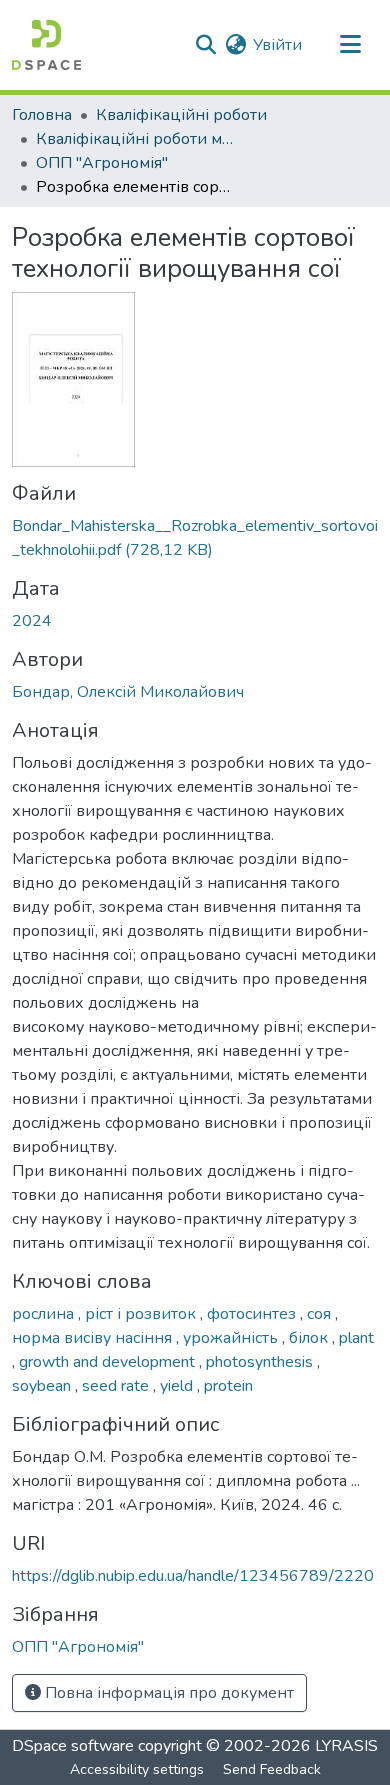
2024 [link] (32, 621)
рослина (45, 1314)
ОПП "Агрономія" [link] (102, 163)
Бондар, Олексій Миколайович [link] (128, 692)
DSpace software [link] (73, 1746)
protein (228, 1386)
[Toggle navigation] (350, 45)
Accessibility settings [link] (137, 1769)
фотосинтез (253, 1314)
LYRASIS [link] (346, 1746)
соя (321, 1314)
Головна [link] (42, 115)
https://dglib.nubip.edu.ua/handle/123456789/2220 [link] (193, 1576)
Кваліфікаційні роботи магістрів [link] (136, 139)
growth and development (109, 1362)
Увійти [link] (277, 45)
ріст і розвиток (142, 1314)
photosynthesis (261, 1362)
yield (178, 1386)
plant (356, 1338)
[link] (195, 538)
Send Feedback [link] (272, 1769)
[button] (46, 45)
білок (310, 1338)
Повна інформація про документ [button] (167, 1693)
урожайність (232, 1338)
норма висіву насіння (94, 1338)
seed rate (117, 1386)
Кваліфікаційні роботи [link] (181, 115)
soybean (43, 1386)
